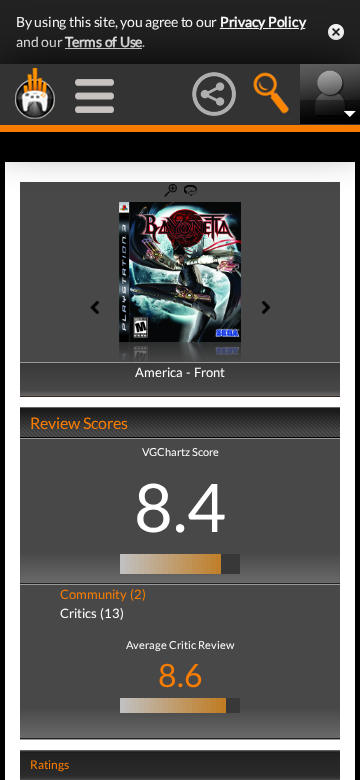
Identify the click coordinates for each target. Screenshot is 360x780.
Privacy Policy (263, 21)
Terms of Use (103, 41)
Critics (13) (92, 613)
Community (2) (103, 594)
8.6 (180, 674)
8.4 (180, 506)
